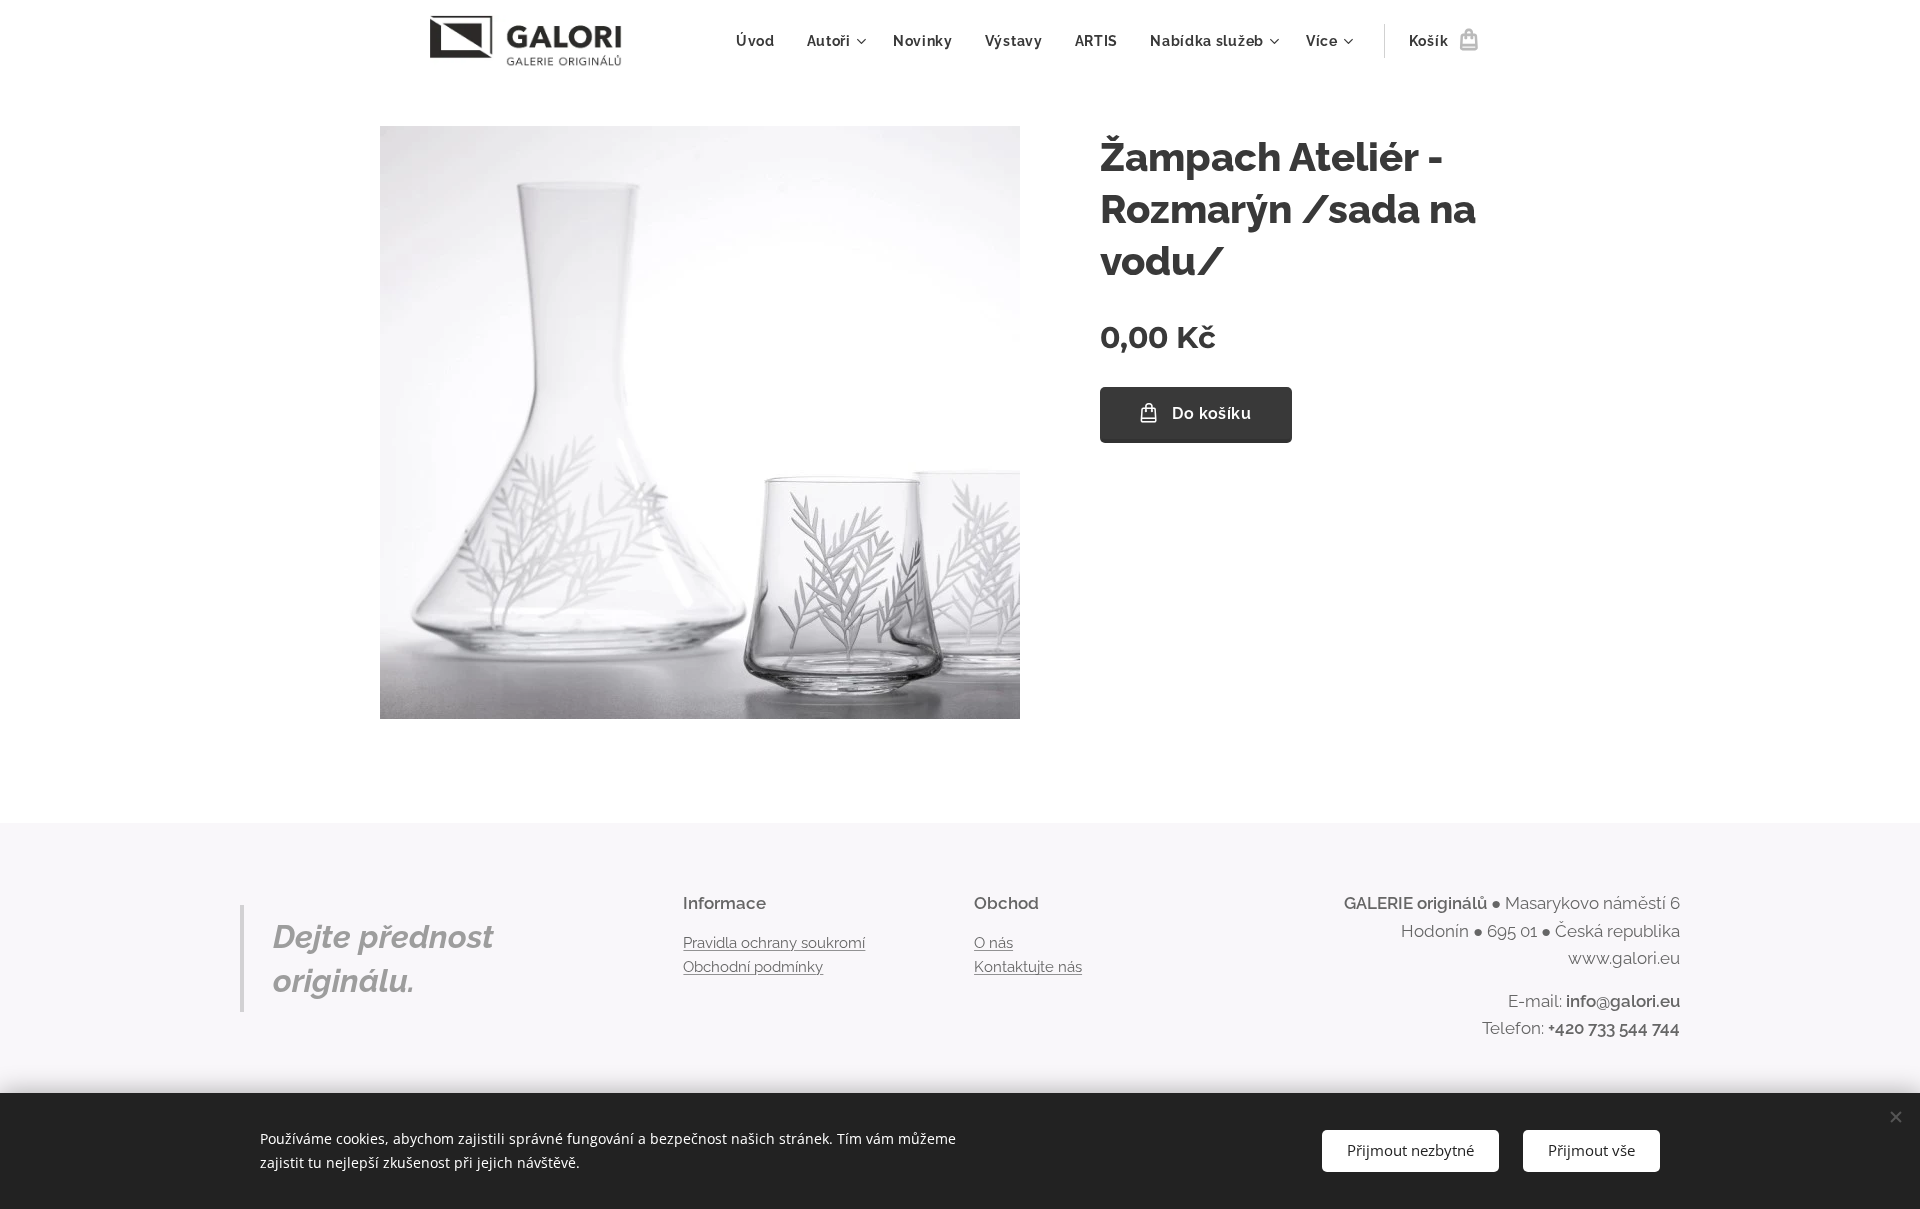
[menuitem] (761, 41)
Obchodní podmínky (753, 967)
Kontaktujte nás (1028, 967)
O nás (993, 943)
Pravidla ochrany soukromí (774, 943)
